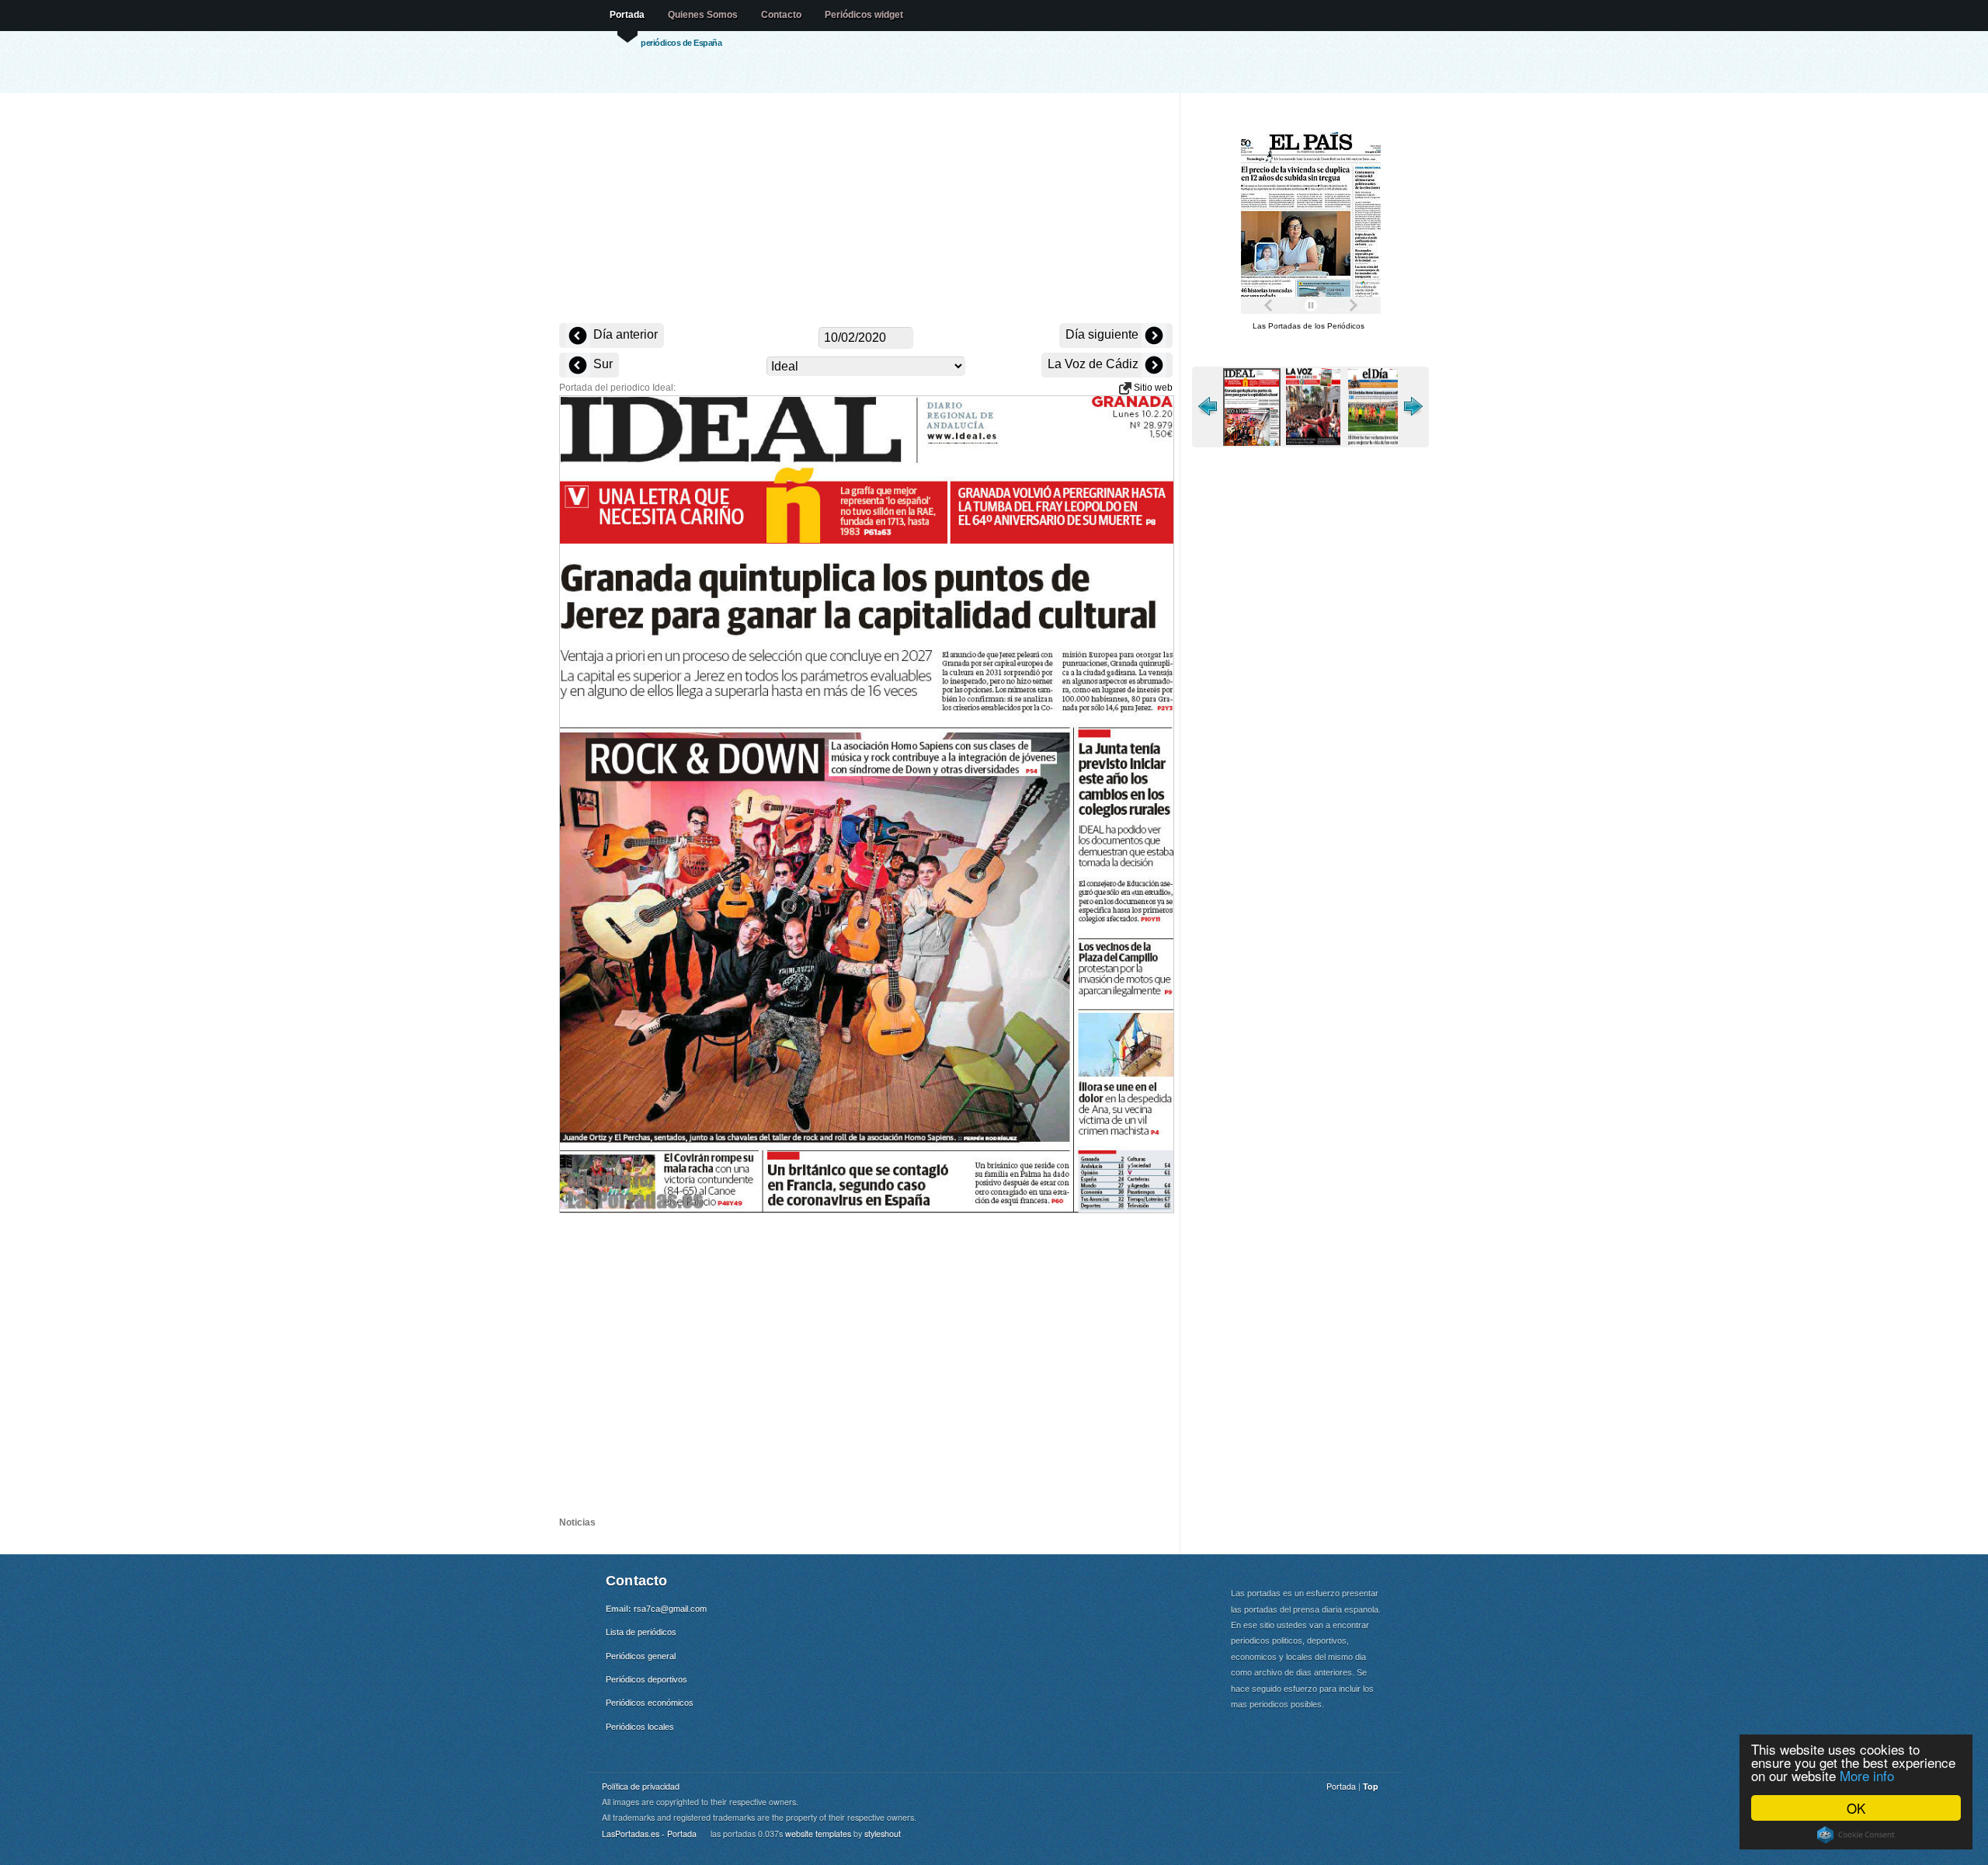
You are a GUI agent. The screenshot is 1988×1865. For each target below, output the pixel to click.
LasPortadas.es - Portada (649, 1834)
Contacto (781, 15)
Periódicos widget (864, 15)
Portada (627, 15)
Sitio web (1152, 388)
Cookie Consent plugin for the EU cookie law (1856, 1835)
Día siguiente (1103, 334)
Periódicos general (641, 1656)
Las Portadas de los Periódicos (1309, 326)
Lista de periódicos (641, 1632)
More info (1867, 1775)
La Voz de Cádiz (1095, 364)
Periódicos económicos (650, 1703)
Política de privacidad (641, 1786)
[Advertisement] (866, 210)
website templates (818, 1834)
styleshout (883, 1834)
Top (1371, 1786)
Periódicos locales (640, 1727)
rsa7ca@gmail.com (670, 1609)
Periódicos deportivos (646, 1679)
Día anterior (624, 334)
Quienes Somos (703, 15)
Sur (601, 364)
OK (1856, 1808)
